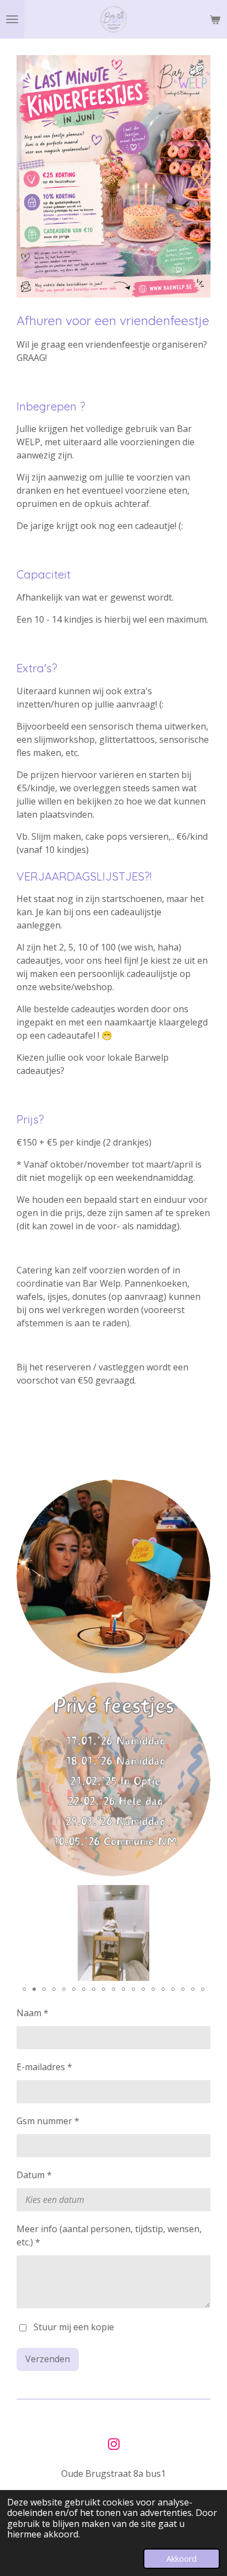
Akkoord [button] (182, 2559)
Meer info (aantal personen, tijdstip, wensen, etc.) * (109, 2235)
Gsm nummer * (48, 2121)
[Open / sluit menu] (12, 19)
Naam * (33, 2013)
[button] (201, 1895)
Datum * (34, 2175)
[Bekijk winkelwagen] (215, 19)
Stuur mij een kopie (74, 2327)
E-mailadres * (44, 2067)
